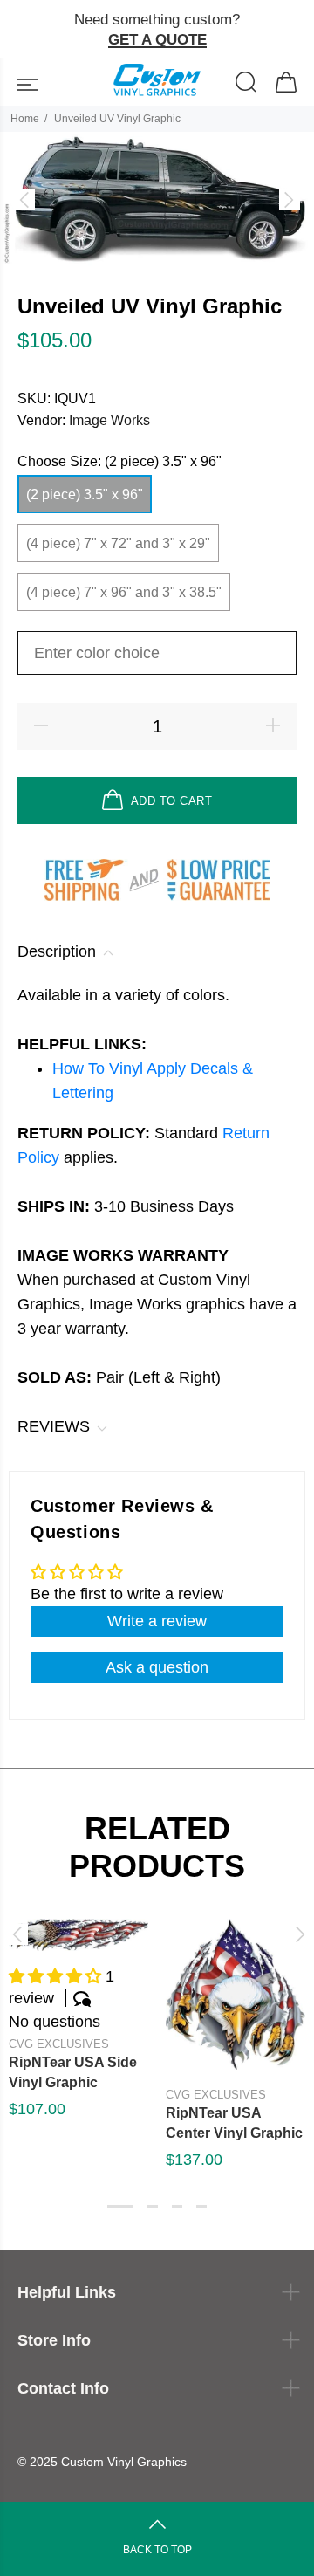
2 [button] (153, 2207)
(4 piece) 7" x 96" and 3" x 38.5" (124, 592)
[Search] (246, 84)
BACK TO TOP (157, 2550)
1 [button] (120, 2207)
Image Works (109, 420)
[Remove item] (294, 30)
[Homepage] (157, 82)
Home (25, 119)
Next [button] (297, 1934)
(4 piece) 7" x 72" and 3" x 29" (118, 543)
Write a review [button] (157, 1621)
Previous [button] (17, 1934)
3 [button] (177, 2207)
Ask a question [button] (157, 1667)
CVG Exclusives (59, 2044)
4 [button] (201, 2207)
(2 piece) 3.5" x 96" (85, 495)
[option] (157, 199)
